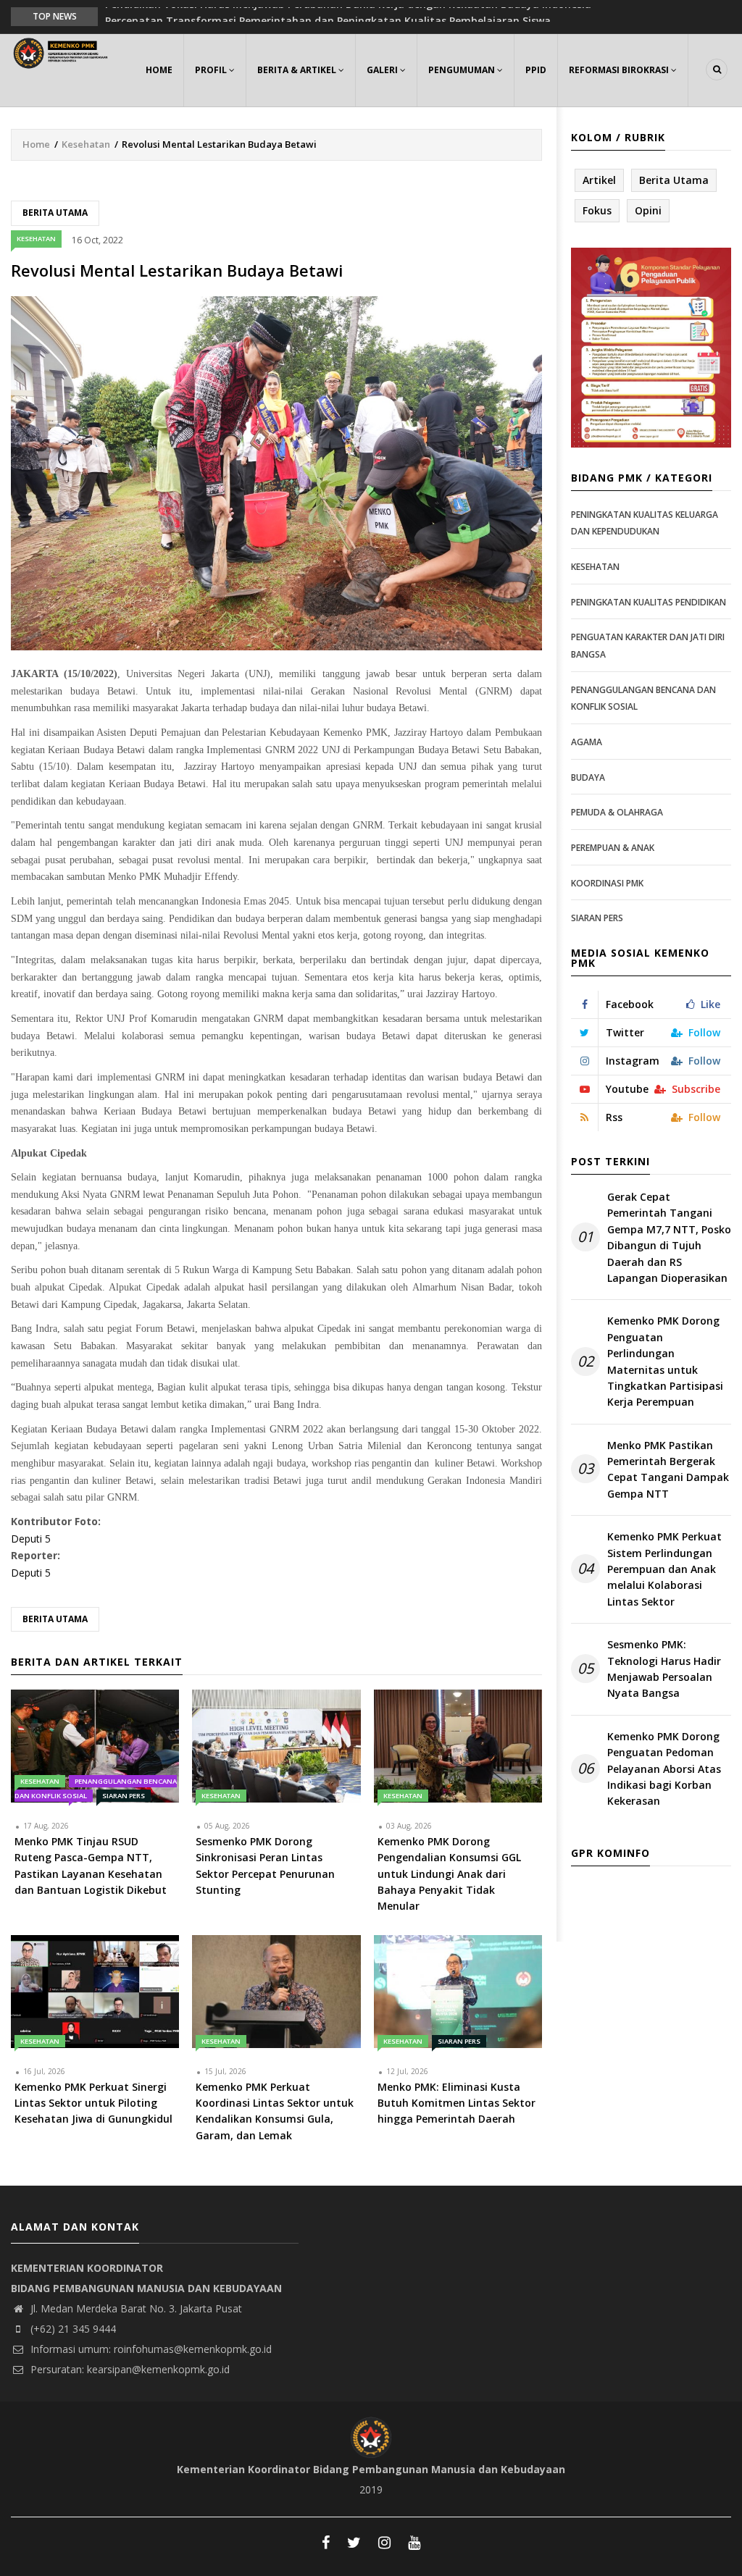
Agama (587, 742)
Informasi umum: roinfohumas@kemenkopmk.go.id (150, 2349)
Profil (212, 70)
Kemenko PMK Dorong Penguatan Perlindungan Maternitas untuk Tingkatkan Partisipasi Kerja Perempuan (665, 1361)
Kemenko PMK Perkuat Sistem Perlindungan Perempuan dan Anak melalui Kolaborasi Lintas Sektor (664, 1569)
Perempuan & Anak (613, 848)
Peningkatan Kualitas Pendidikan (649, 602)
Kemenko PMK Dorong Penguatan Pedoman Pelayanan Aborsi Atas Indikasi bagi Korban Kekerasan (664, 1769)
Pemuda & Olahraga (617, 812)
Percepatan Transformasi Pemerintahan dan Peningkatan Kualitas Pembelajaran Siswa (328, 16)
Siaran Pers (124, 1796)
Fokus (597, 210)
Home (159, 70)
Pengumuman (463, 70)
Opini (648, 210)
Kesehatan (86, 144)
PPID (536, 70)
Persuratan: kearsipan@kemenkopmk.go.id (129, 2369)
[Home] (62, 52)
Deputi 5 (31, 1539)
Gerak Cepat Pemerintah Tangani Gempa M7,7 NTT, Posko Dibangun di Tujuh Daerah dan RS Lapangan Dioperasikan (669, 1237)
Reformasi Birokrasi (620, 70)
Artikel (599, 180)
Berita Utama (55, 213)
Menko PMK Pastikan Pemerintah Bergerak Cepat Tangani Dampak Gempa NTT (668, 1469)
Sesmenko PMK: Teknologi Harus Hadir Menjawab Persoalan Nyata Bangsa (664, 1669)
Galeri (383, 70)
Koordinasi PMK (607, 883)
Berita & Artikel (298, 70)
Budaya (588, 777)
